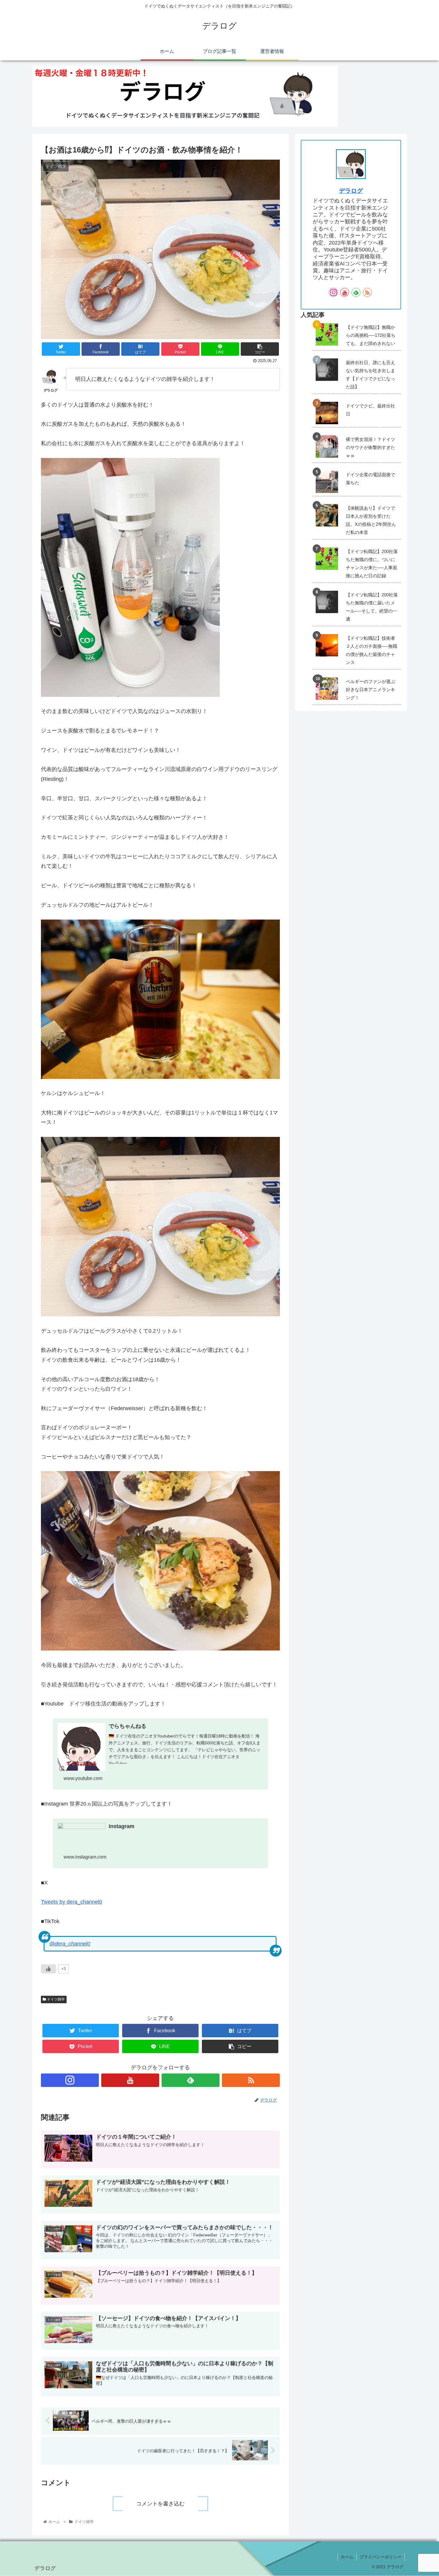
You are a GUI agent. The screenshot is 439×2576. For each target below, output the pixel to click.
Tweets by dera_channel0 (72, 1902)
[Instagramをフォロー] (70, 2080)
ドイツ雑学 (55, 1999)
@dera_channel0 (70, 1944)
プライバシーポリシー (380, 2557)
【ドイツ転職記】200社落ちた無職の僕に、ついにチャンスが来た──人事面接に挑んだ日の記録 (372, 564)
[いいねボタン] (48, 1969)
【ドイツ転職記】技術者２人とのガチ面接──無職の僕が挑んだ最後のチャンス (372, 650)
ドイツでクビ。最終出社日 (370, 410)
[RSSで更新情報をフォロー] (251, 2080)
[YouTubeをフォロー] (130, 2080)
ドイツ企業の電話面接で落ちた (370, 479)
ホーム (347, 2557)
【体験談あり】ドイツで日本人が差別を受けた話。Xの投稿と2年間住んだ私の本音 (371, 520)
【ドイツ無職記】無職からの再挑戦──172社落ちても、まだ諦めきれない (371, 335)
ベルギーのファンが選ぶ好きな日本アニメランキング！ (370, 690)
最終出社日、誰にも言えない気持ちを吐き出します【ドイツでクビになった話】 (370, 375)
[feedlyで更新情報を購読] (191, 2080)
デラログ (351, 191)
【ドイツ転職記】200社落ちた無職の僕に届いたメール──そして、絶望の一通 (372, 607)
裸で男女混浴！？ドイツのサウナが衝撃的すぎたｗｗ (370, 447)
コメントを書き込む (160, 2504)
